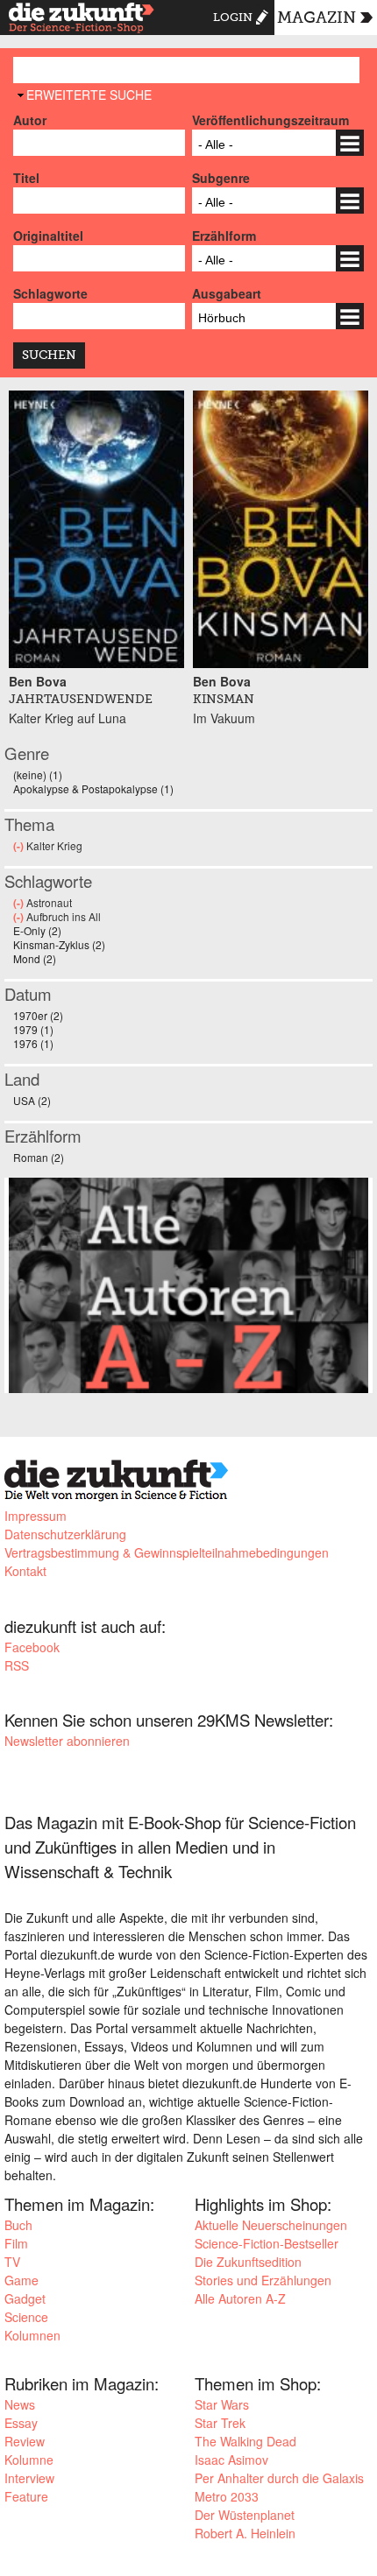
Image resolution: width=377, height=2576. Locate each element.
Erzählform (224, 236)
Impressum (36, 1516)
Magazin (317, 18)
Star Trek (220, 2423)
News (20, 2404)
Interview (29, 2478)
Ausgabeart (227, 293)
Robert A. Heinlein (245, 2533)
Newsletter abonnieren (67, 1741)
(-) (20, 846)
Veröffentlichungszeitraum (270, 120)
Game (21, 2280)
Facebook (32, 1647)
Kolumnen (32, 2335)
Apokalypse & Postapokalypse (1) (93, 788)
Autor (30, 120)
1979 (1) (33, 1029)
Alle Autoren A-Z (240, 2298)
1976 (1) (33, 1043)
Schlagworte (50, 293)
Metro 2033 (227, 2496)
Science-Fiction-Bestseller (267, 2243)
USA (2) (32, 1100)
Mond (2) (35, 958)
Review (25, 2441)
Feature (26, 2496)
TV (12, 2262)
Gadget (25, 2298)
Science (26, 2317)
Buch (18, 2225)
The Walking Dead (245, 2441)
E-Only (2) (37, 930)
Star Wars (222, 2404)
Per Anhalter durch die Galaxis (279, 2478)
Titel (26, 178)
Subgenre (221, 178)
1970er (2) (38, 1015)
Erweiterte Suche (89, 95)
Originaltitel (48, 236)
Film (16, 2243)
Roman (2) (39, 1157)
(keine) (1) (38, 774)
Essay (21, 2423)
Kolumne (29, 2460)
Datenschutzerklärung (65, 1534)
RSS (17, 1665)
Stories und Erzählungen (263, 2280)
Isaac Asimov (231, 2460)
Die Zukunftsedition (248, 2262)
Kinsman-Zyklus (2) (59, 944)
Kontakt (25, 1571)
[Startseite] (82, 20)
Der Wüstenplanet (245, 2515)
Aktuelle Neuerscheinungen (271, 2225)
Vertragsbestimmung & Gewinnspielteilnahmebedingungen (167, 1552)
